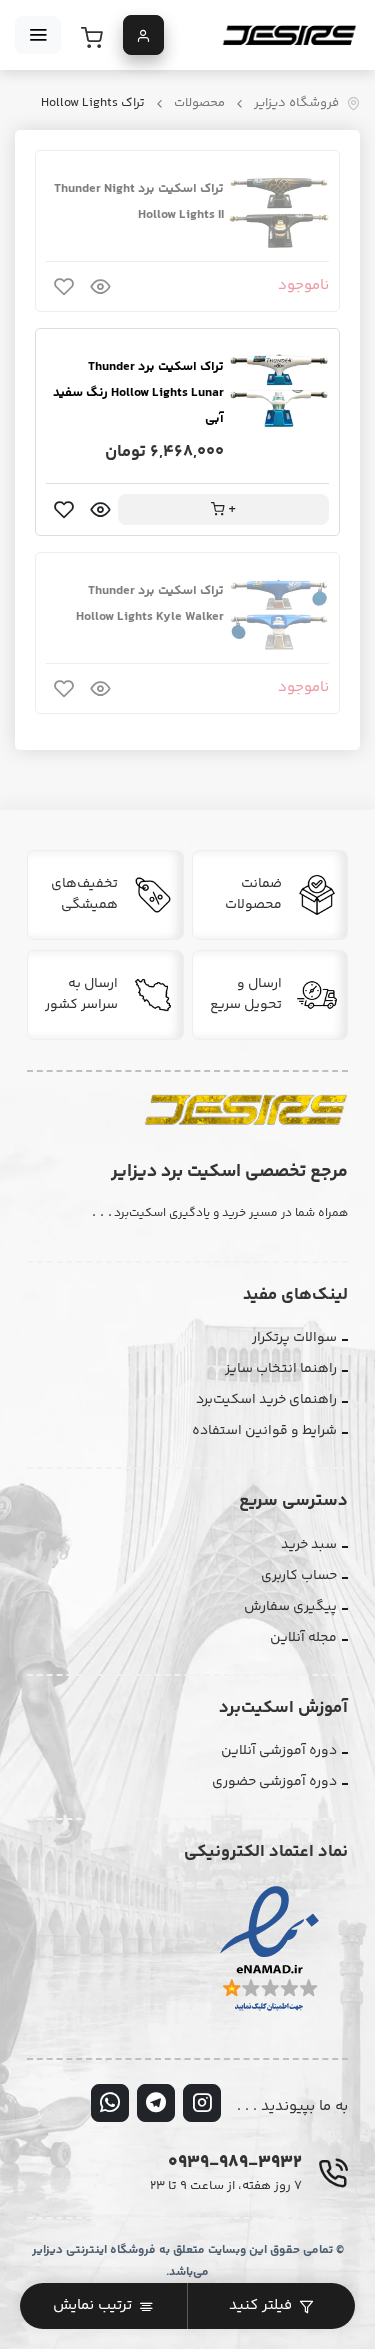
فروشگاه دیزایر (296, 103)
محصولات (199, 103)
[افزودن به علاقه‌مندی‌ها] (64, 286)
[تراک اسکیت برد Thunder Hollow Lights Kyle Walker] (279, 613)
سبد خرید (309, 1545)
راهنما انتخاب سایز (281, 1369)
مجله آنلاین (303, 1638)
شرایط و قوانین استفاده (264, 1431)
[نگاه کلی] (100, 286)
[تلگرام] (156, 2103)
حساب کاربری (299, 1576)
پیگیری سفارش (290, 1607)
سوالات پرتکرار (294, 1338)
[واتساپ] (110, 2103)
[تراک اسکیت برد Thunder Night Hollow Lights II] (279, 211)
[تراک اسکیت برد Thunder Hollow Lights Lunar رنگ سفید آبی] (279, 389)
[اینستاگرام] (202, 2103)
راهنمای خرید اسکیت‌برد (266, 1400)
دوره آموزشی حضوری (274, 1782)
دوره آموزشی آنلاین (279, 1751)
